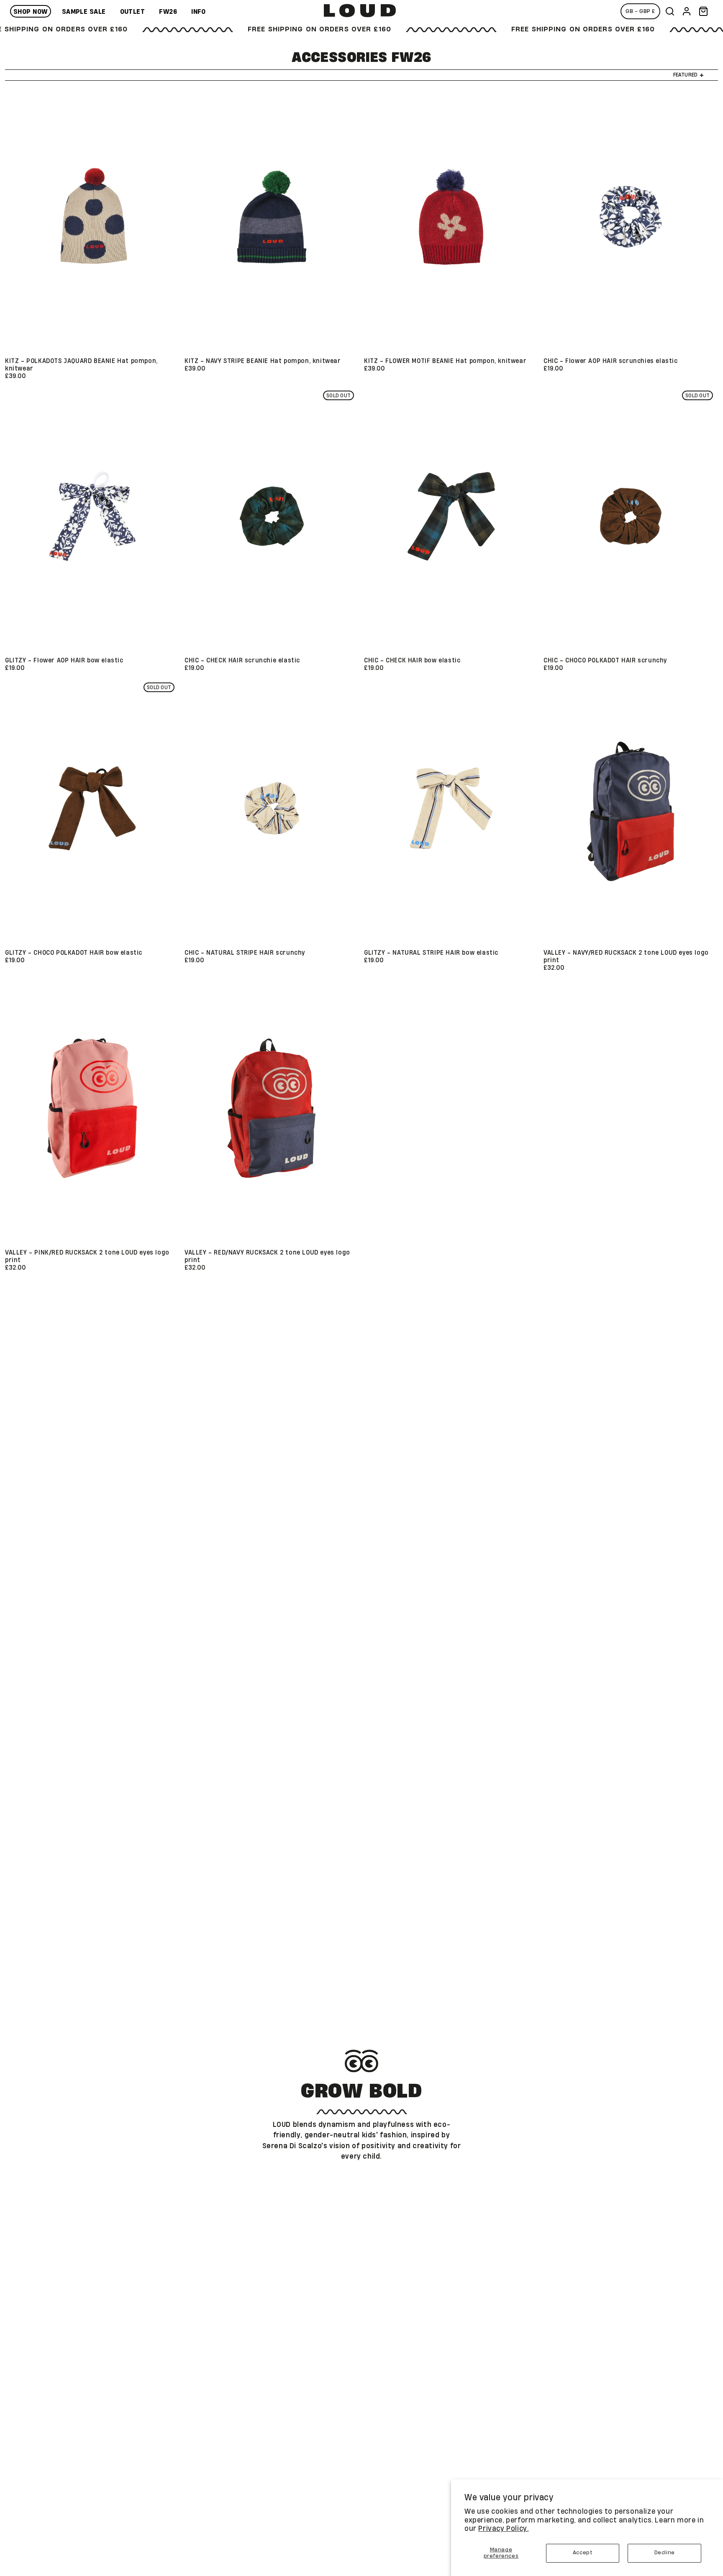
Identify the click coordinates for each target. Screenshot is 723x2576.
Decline (665, 2553)
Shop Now (31, 12)
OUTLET (133, 12)
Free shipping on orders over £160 (237, 29)
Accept (583, 2553)
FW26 (168, 12)
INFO (199, 12)
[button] (670, 11)
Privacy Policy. (503, 2529)
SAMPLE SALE (84, 12)
